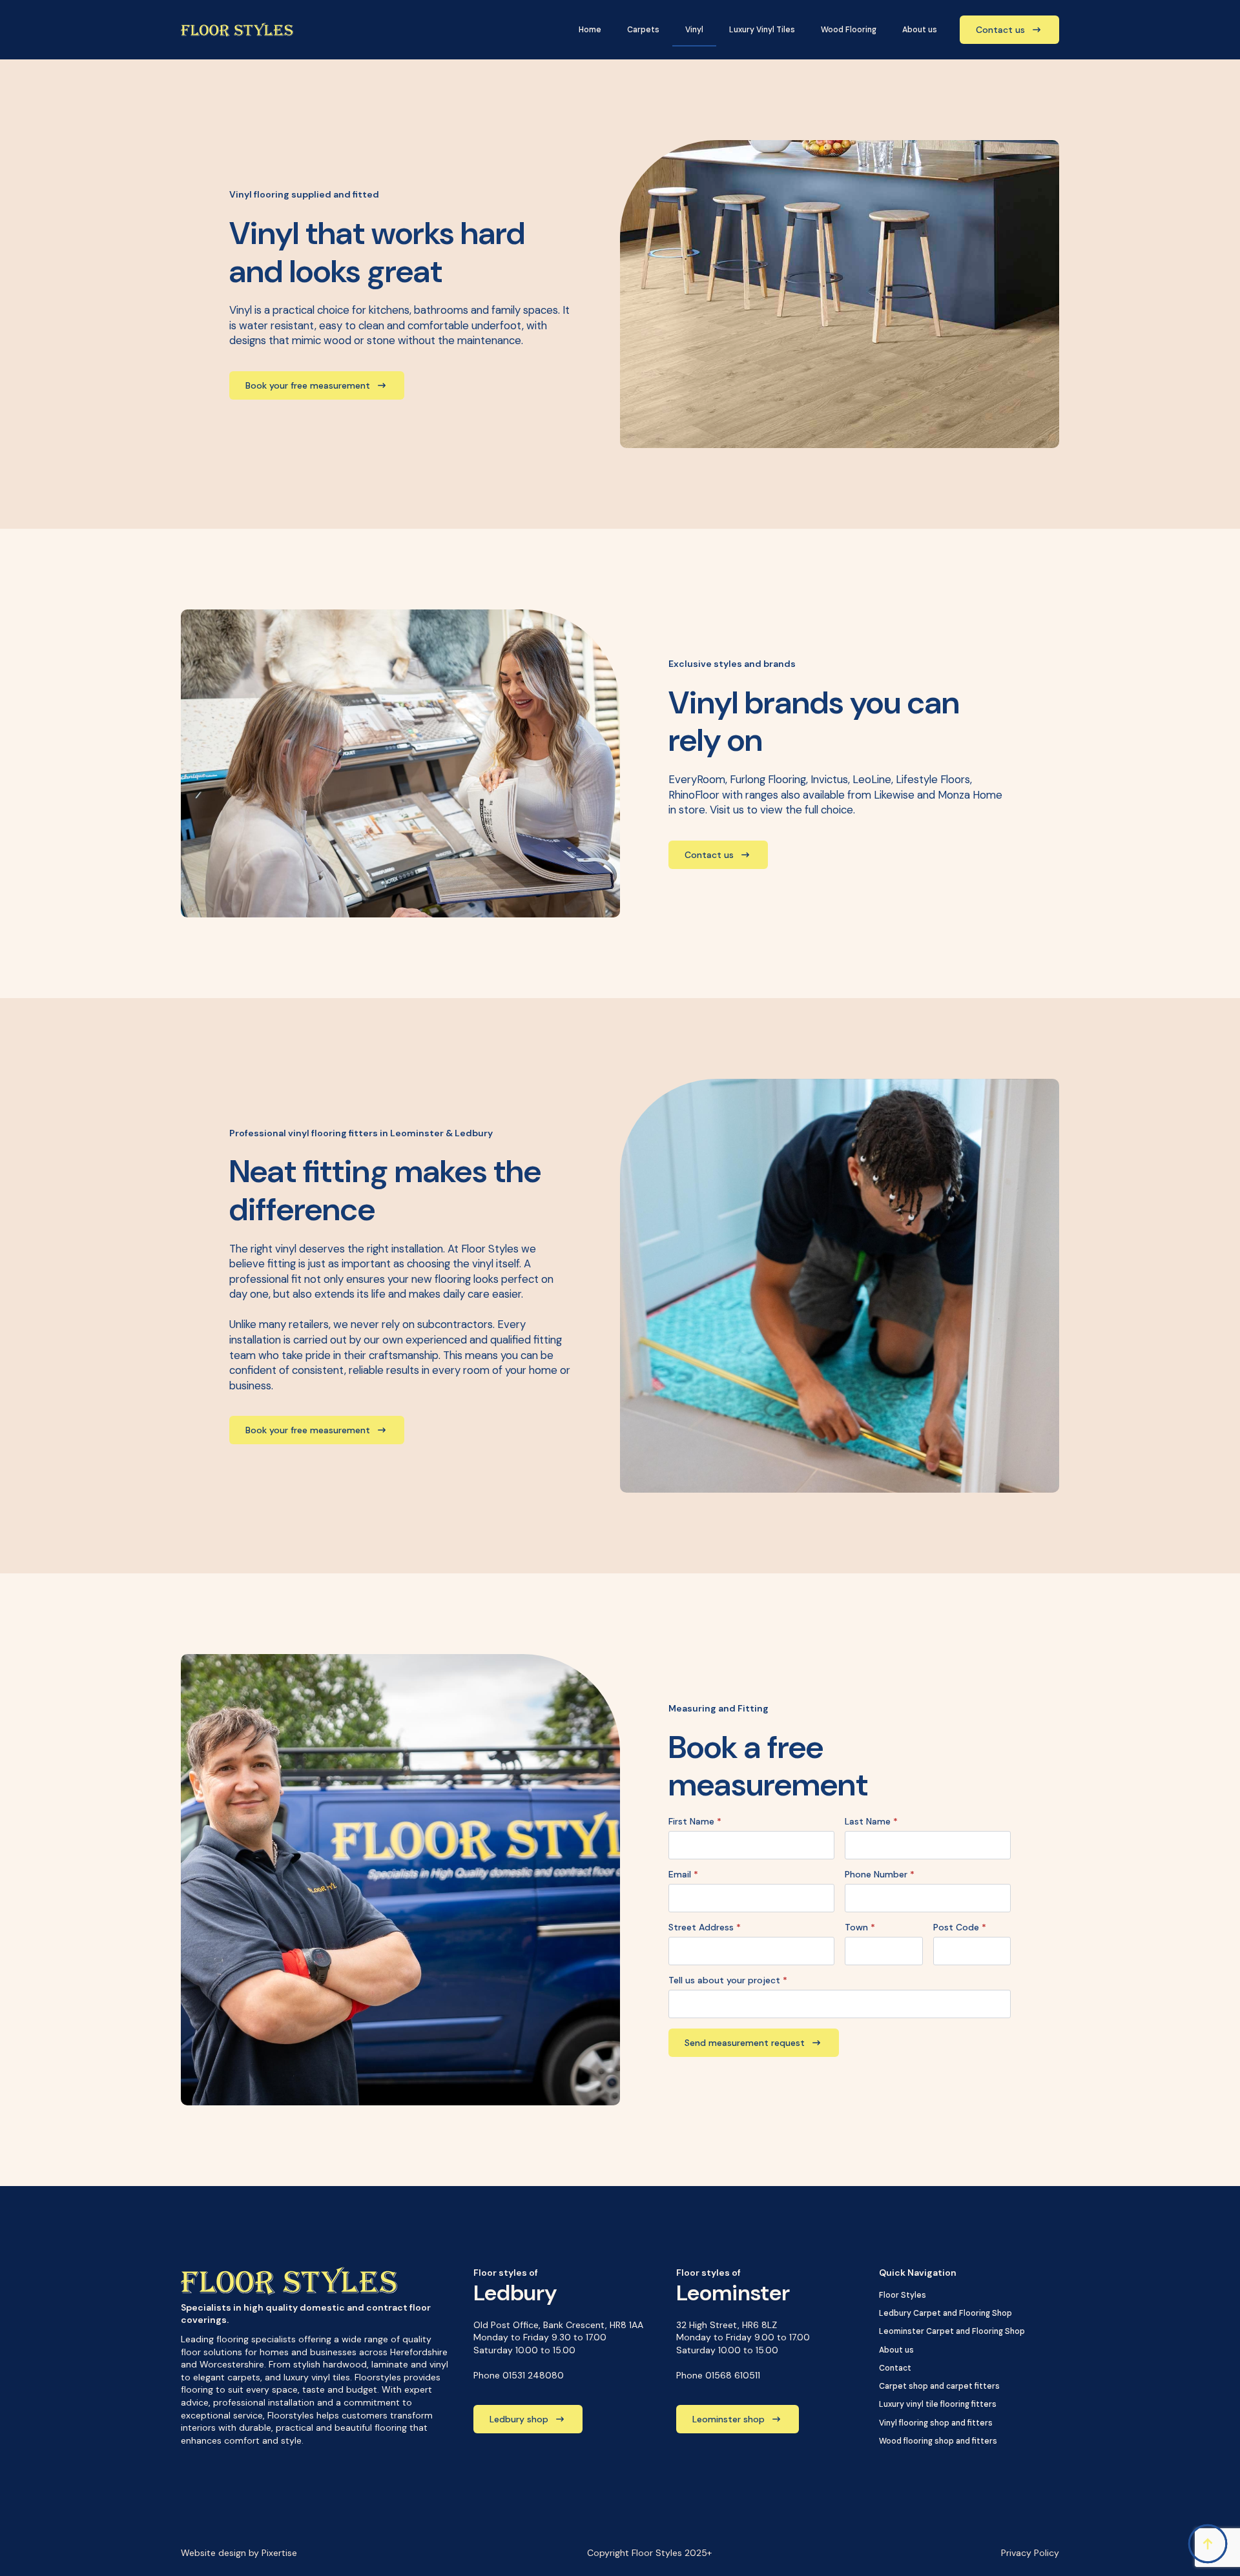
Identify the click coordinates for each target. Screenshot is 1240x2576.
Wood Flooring (849, 30)
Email (683, 1874)
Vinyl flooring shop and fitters (936, 2423)
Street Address (705, 1927)
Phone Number (880, 1874)
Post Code (960, 1927)
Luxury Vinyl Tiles (762, 30)
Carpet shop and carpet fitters (939, 2386)
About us (920, 30)
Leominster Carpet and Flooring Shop (952, 2331)
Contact (895, 2368)
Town (860, 1927)
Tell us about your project (728, 1980)
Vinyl (694, 30)
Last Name (871, 1821)
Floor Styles (903, 2295)
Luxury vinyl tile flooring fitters (938, 2404)
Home (590, 30)
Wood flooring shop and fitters (938, 2441)
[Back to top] (1208, 2544)
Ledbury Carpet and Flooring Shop (945, 2313)
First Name (695, 1821)
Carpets (643, 30)
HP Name (180, 1582)
